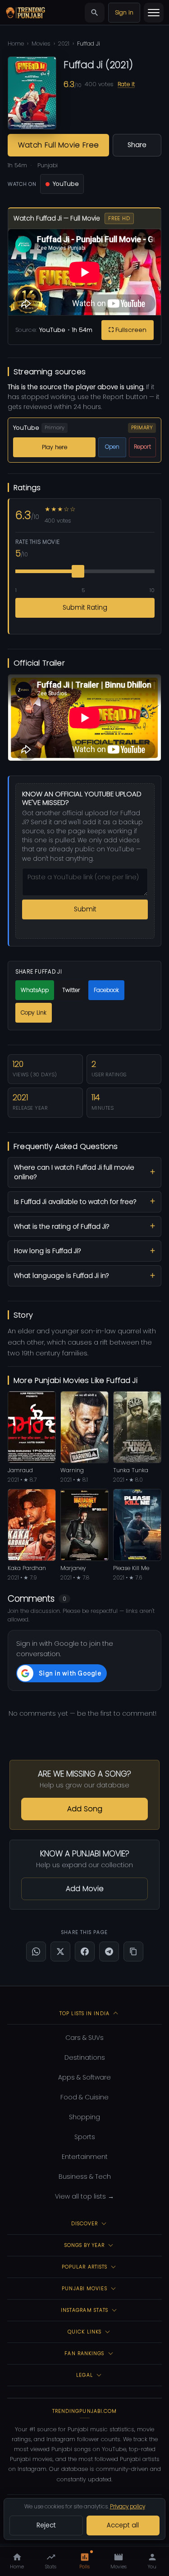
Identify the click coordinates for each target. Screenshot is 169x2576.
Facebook (106, 990)
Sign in (124, 12)
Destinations (85, 2057)
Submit (85, 909)
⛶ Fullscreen (128, 330)
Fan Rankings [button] (84, 2353)
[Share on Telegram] (109, 1952)
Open (112, 447)
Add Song (85, 1809)
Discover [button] (85, 2223)
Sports (85, 2137)
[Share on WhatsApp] (36, 1952)
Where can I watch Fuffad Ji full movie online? (74, 1172)
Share (137, 145)
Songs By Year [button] (84, 2245)
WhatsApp (35, 990)
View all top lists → (84, 2196)
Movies (41, 44)
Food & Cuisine (84, 2097)
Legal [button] (84, 2375)
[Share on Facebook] (85, 1952)
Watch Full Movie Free (59, 145)
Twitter (71, 990)
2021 (64, 44)
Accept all (123, 2525)
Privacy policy (128, 2506)
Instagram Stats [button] (85, 2310)
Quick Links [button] (84, 2332)
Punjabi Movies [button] (84, 2288)
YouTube (66, 184)
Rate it (126, 84)
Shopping (84, 2117)
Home (16, 44)
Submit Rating (85, 608)
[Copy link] (133, 1952)
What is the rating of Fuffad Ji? (62, 1226)
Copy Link (34, 1012)
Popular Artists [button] (85, 2267)
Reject (46, 2525)
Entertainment (85, 2157)
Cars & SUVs (84, 2038)
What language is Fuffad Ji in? (61, 1276)
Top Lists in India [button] (84, 2013)
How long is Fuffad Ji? (47, 1251)
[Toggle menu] (154, 13)
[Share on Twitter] (60, 1952)
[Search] (95, 13)
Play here (55, 447)
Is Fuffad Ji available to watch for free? (75, 1202)
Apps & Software (84, 2077)
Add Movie (85, 1889)
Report (142, 447)
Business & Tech (85, 2177)
